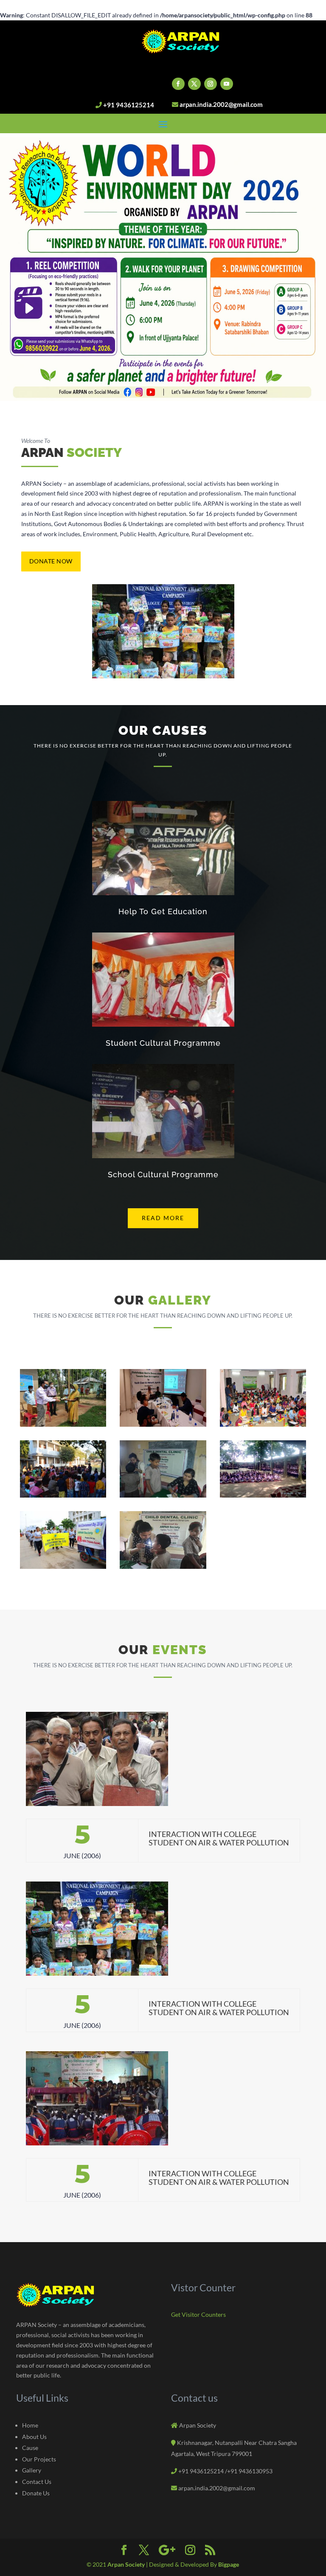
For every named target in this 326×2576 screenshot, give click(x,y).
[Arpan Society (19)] (263, 1424)
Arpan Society (127, 2564)
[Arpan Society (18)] (163, 1424)
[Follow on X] (194, 84)
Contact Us (37, 2482)
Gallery (32, 2470)
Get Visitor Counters (198, 2314)
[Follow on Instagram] (211, 84)
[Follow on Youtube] (227, 84)
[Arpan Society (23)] (163, 1495)
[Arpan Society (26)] (163, 1567)
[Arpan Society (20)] (63, 1495)
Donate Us (36, 2493)
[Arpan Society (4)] (63, 1424)
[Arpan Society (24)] (263, 1495)
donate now (51, 561)
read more (163, 1218)
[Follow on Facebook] (178, 84)
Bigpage (229, 2564)
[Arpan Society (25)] (63, 1567)
